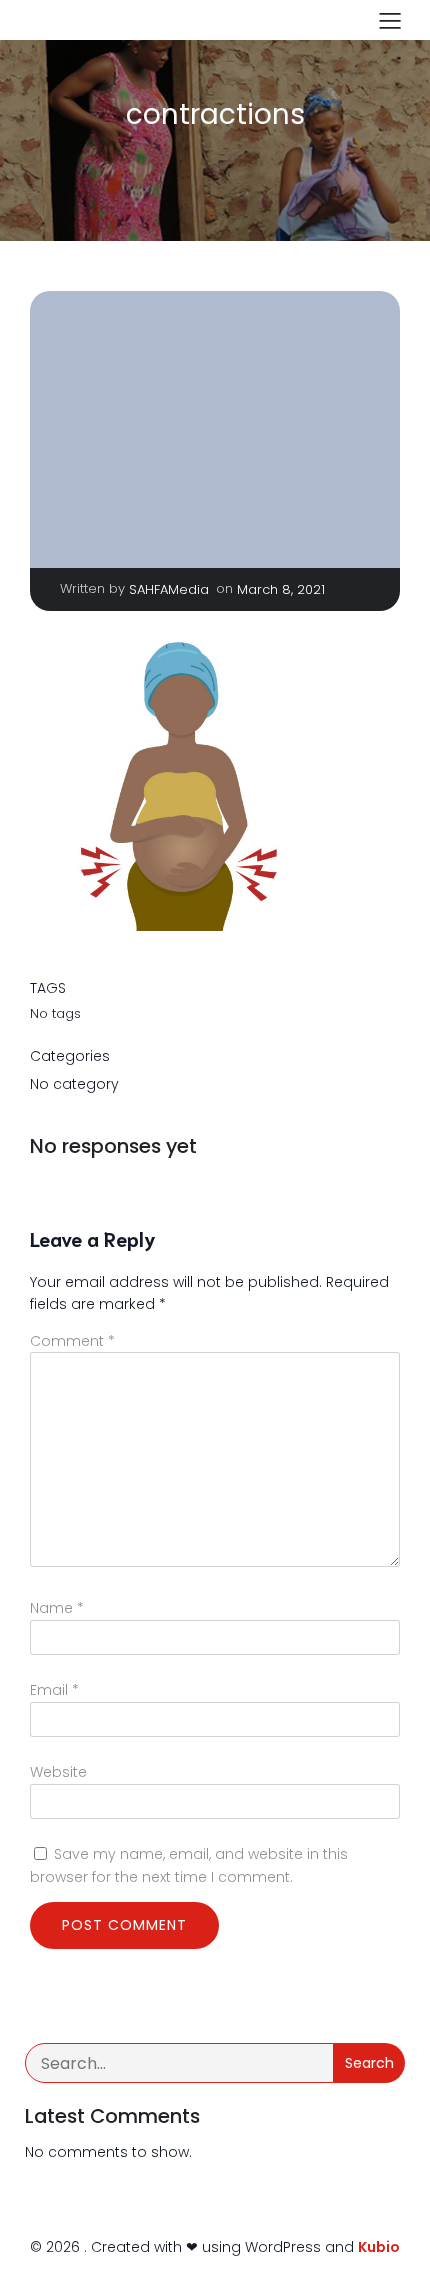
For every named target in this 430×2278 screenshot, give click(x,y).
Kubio (379, 2247)
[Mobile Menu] (390, 20)
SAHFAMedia (169, 589)
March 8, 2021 (281, 589)
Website (58, 1772)
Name (57, 1608)
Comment (72, 1341)
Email (54, 1690)
